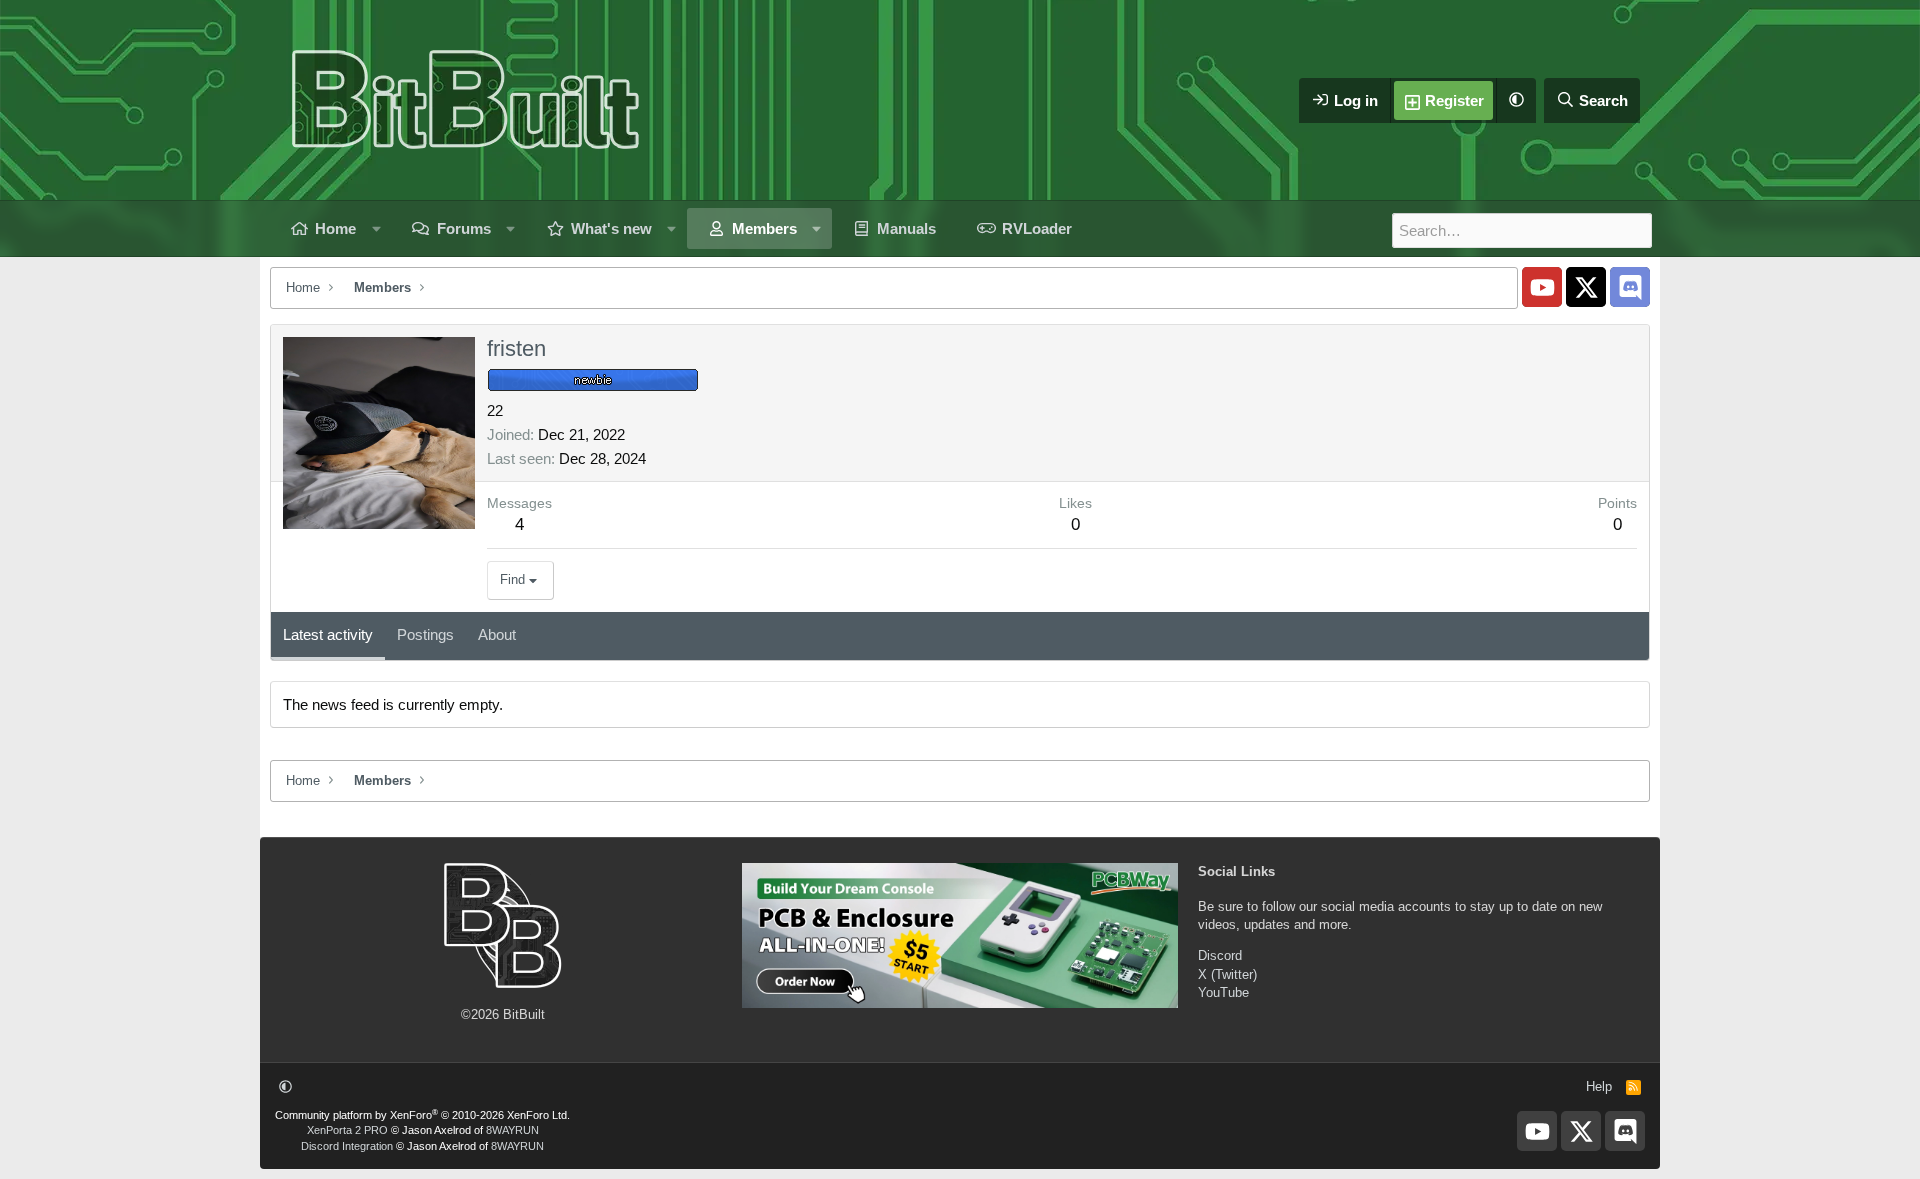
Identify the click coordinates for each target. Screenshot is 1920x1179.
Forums (464, 228)
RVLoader (1037, 228)
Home (335, 228)
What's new (611, 228)
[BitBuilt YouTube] (1542, 287)
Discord (1220, 955)
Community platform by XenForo (422, 1115)
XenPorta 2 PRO (347, 1130)
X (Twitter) (1227, 974)
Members (764, 228)
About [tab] (497, 634)
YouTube (1223, 992)
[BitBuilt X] (1586, 287)
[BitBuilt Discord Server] (1630, 287)
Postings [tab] (425, 634)
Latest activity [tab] (328, 634)
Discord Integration (347, 1146)
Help (1599, 1086)
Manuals (906, 228)
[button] (1516, 100)
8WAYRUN (512, 1130)
